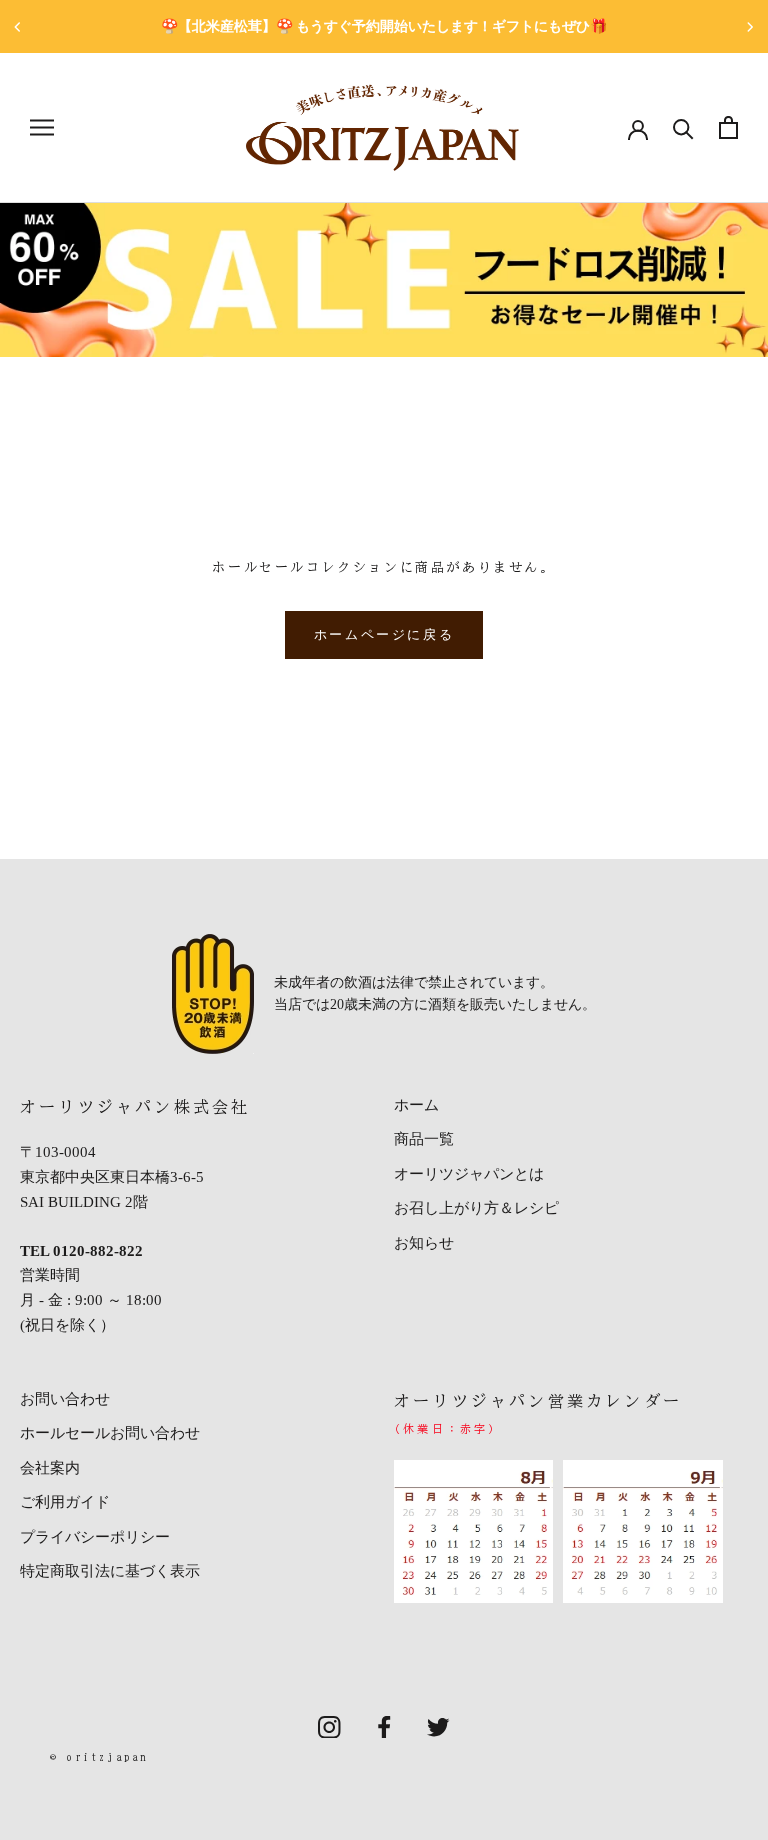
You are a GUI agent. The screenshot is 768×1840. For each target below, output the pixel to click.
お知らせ (424, 1243)
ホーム (416, 1105)
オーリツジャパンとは (469, 1174)
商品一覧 (424, 1139)
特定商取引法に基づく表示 (110, 1571)
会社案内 (50, 1468)
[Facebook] (384, 1725)
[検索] (683, 127)
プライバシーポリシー (95, 1537)
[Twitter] (438, 1725)
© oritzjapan (99, 1756)
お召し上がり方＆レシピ (476, 1208)
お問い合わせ (65, 1399)
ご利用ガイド (65, 1502)
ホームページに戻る (384, 634)
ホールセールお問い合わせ (110, 1433)
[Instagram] (329, 1725)
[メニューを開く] (42, 127)
